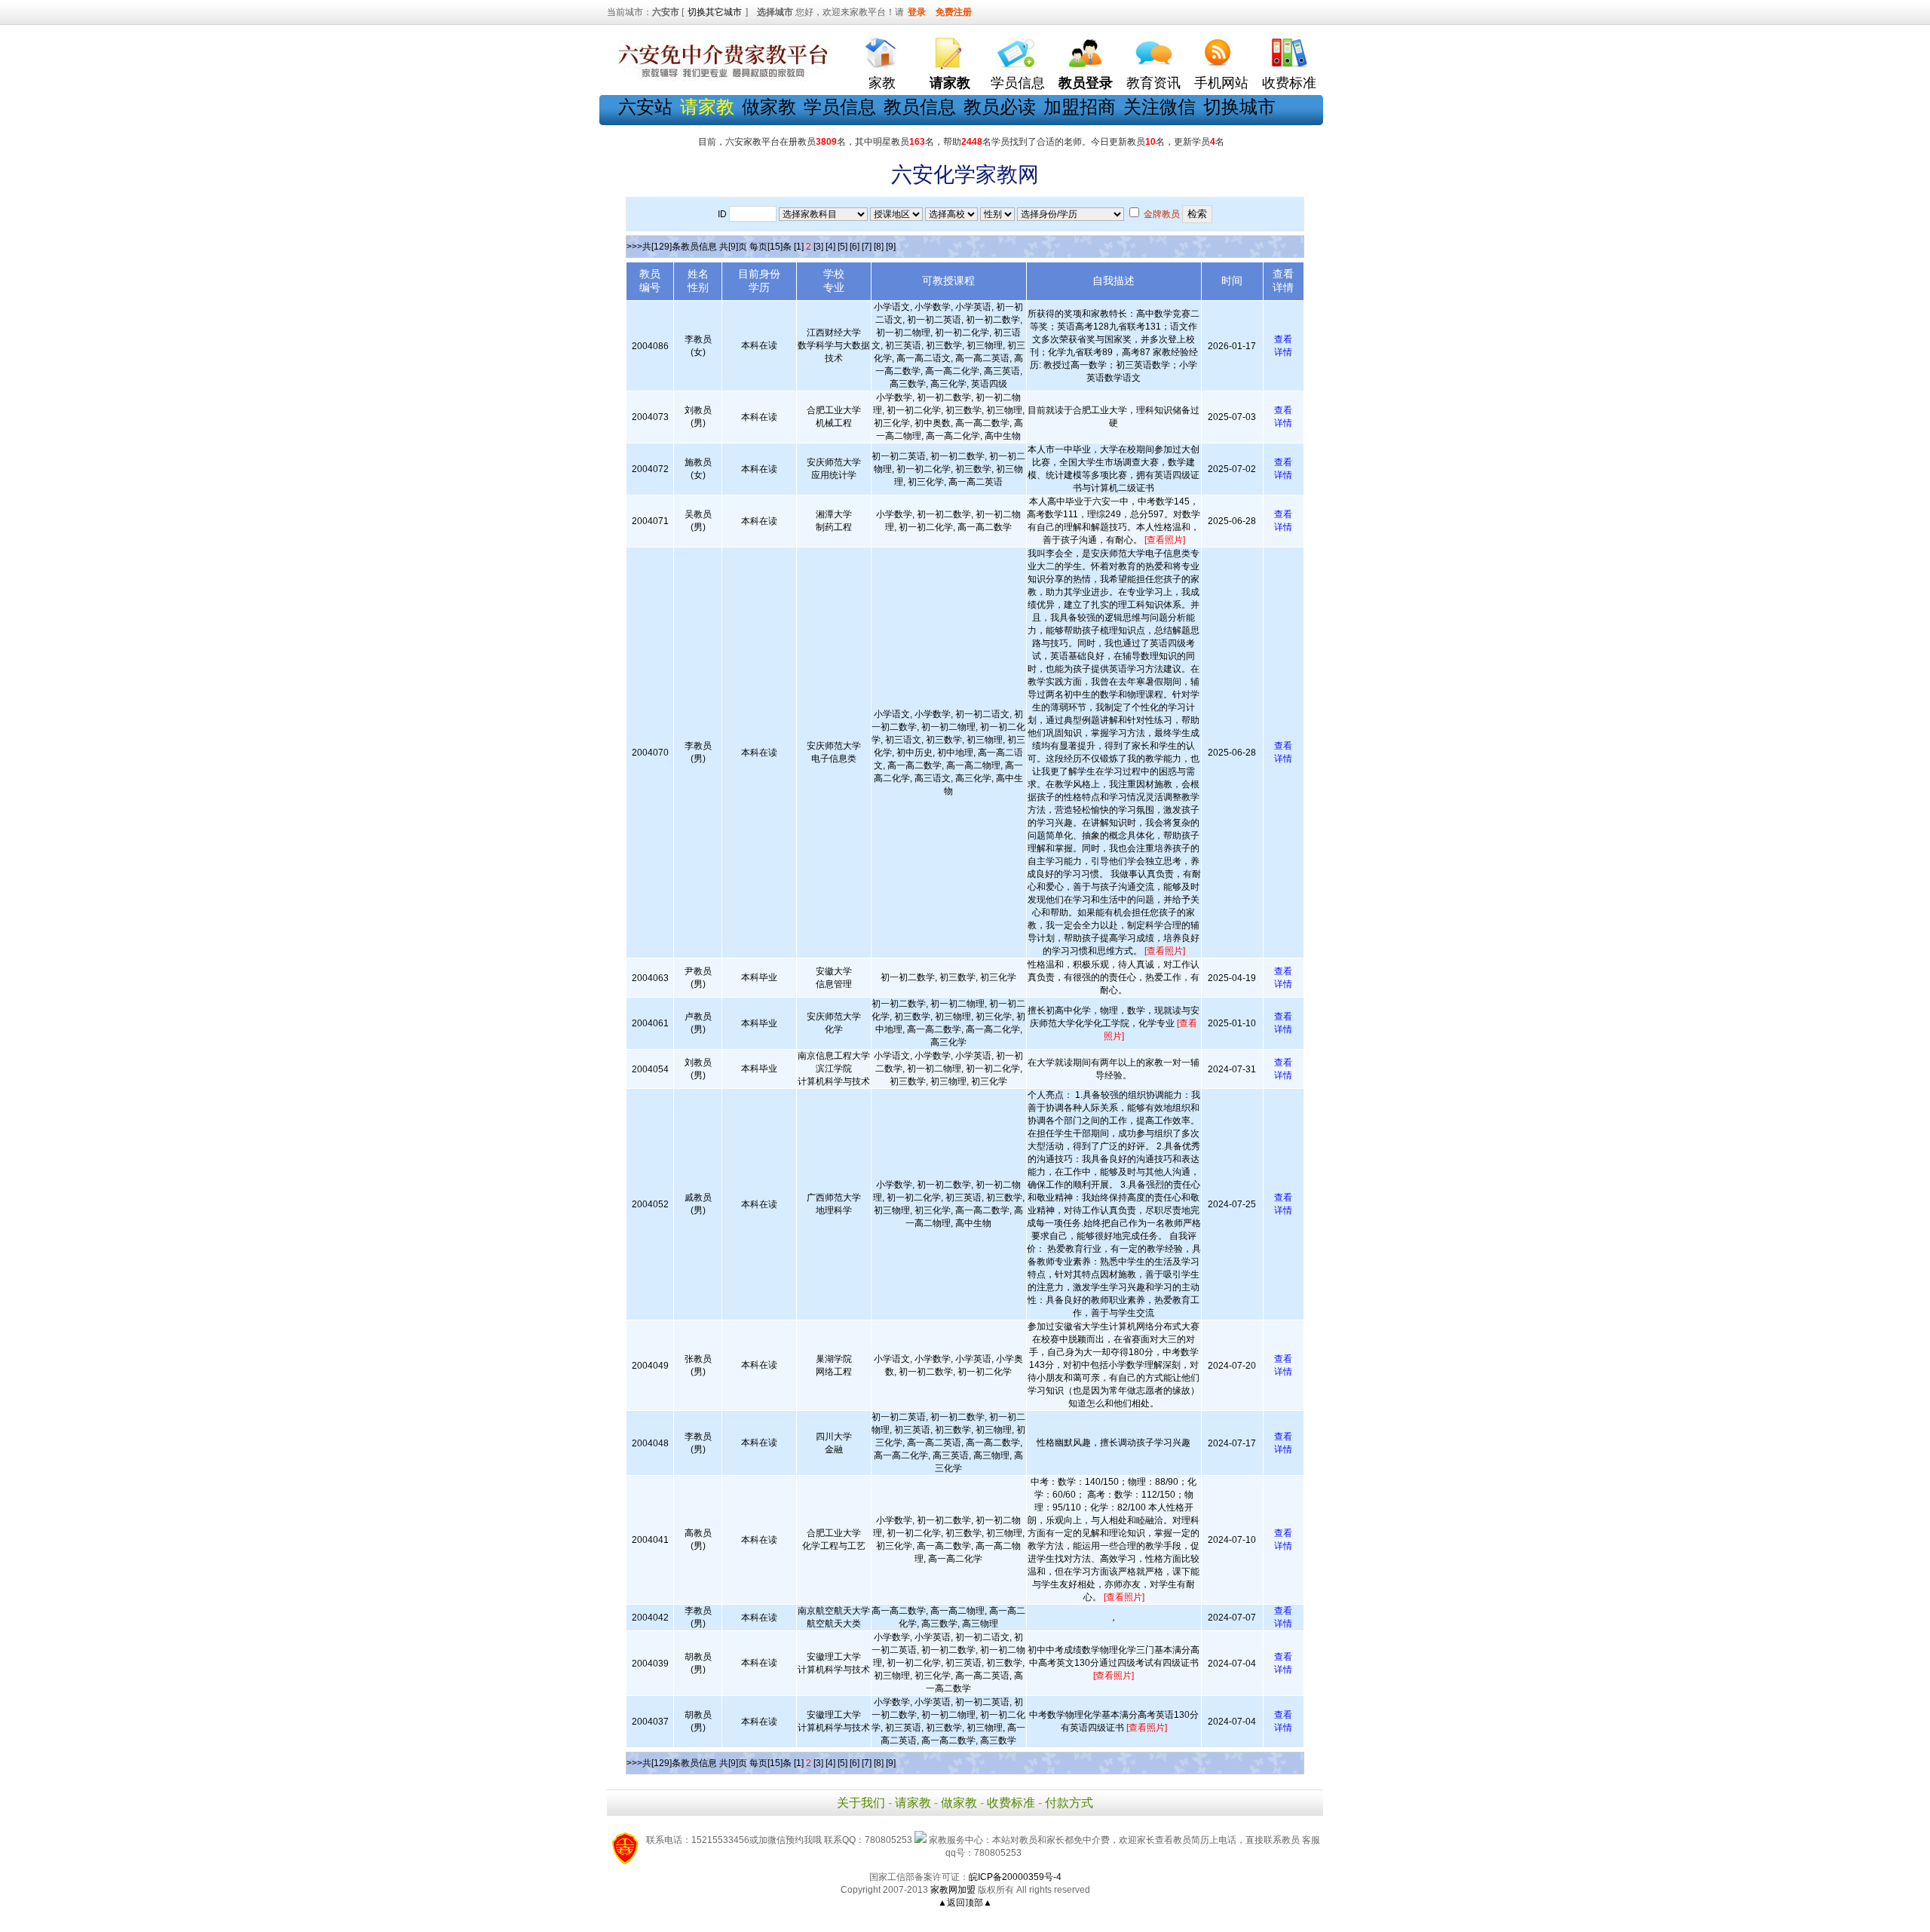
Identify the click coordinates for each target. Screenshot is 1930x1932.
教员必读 (1000, 107)
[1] (799, 247)
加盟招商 (1080, 107)
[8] (879, 247)
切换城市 (1239, 107)
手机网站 (1221, 83)
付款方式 (1069, 1803)
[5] (842, 247)
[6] (855, 247)
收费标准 (1289, 83)
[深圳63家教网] (720, 78)
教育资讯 (1153, 83)
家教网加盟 (953, 1890)
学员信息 (1018, 83)
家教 (882, 83)
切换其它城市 (715, 12)
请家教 (913, 1803)
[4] (830, 247)
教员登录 (1086, 83)
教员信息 (920, 107)
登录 (917, 12)
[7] (867, 247)
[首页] (882, 49)
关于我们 (861, 1803)
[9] (891, 247)
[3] (818, 247)
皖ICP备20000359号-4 (1015, 1877)
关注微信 (1160, 107)
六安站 (645, 107)
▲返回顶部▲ (965, 1903)
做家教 (769, 107)
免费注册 (954, 12)
